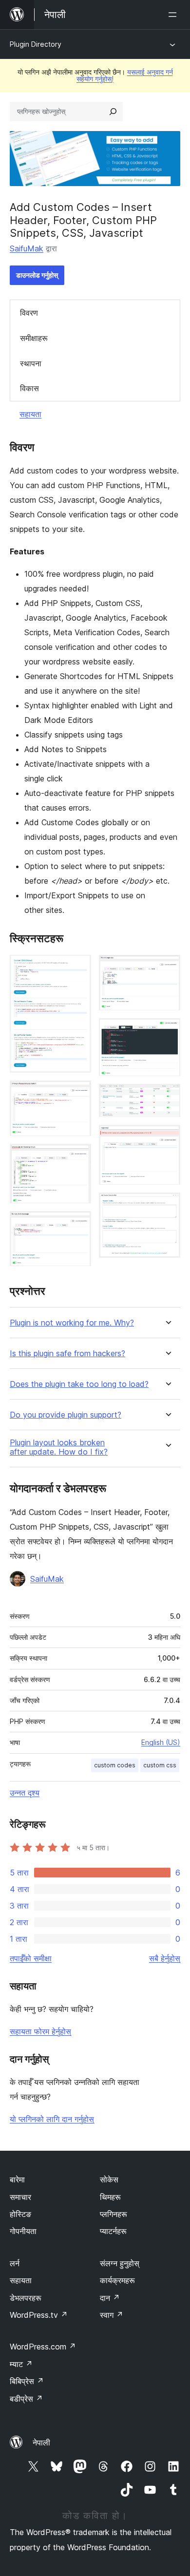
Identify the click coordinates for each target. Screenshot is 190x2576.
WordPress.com (43, 2347)
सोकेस (109, 2179)
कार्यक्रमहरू (117, 2280)
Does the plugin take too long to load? (79, 1384)
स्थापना (31, 363)
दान (110, 2298)
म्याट (21, 2364)
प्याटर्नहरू (113, 2231)
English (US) (161, 1742)
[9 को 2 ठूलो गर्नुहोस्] (78, 1094)
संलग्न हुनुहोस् (120, 2263)
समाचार (20, 2197)
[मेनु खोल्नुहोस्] (174, 15)
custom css (160, 1765)
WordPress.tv (39, 2315)
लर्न (15, 2263)
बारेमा (17, 2179)
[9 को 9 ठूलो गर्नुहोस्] (167, 1206)
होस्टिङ (20, 2214)
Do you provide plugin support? (66, 1415)
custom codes (115, 1765)
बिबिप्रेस (27, 2381)
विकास (29, 388)
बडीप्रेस (26, 2399)
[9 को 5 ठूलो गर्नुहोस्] (167, 968)
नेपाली (41, 2443)
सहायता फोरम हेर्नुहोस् (40, 2031)
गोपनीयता (23, 2231)
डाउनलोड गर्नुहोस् (37, 275)
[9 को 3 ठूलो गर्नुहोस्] (78, 1157)
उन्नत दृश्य (25, 1793)
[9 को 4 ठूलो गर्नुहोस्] (78, 1224)
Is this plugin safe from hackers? (67, 1354)
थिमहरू (110, 2197)
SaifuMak (27, 248)
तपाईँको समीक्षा (31, 1958)
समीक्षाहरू (34, 338)
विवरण (29, 313)
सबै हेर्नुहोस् (165, 1958)
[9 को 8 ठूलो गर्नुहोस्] (167, 1138)
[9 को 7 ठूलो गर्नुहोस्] (167, 1097)
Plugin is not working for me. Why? (72, 1323)
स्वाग (112, 2315)
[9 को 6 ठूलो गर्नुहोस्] (167, 1031)
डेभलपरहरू (26, 2298)
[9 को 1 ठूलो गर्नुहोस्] (78, 968)
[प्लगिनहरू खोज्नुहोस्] (113, 112)
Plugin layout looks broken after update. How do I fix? (59, 1447)
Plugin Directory (36, 44)
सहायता (30, 414)
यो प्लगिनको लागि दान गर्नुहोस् (52, 2119)
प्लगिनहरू (114, 2214)
